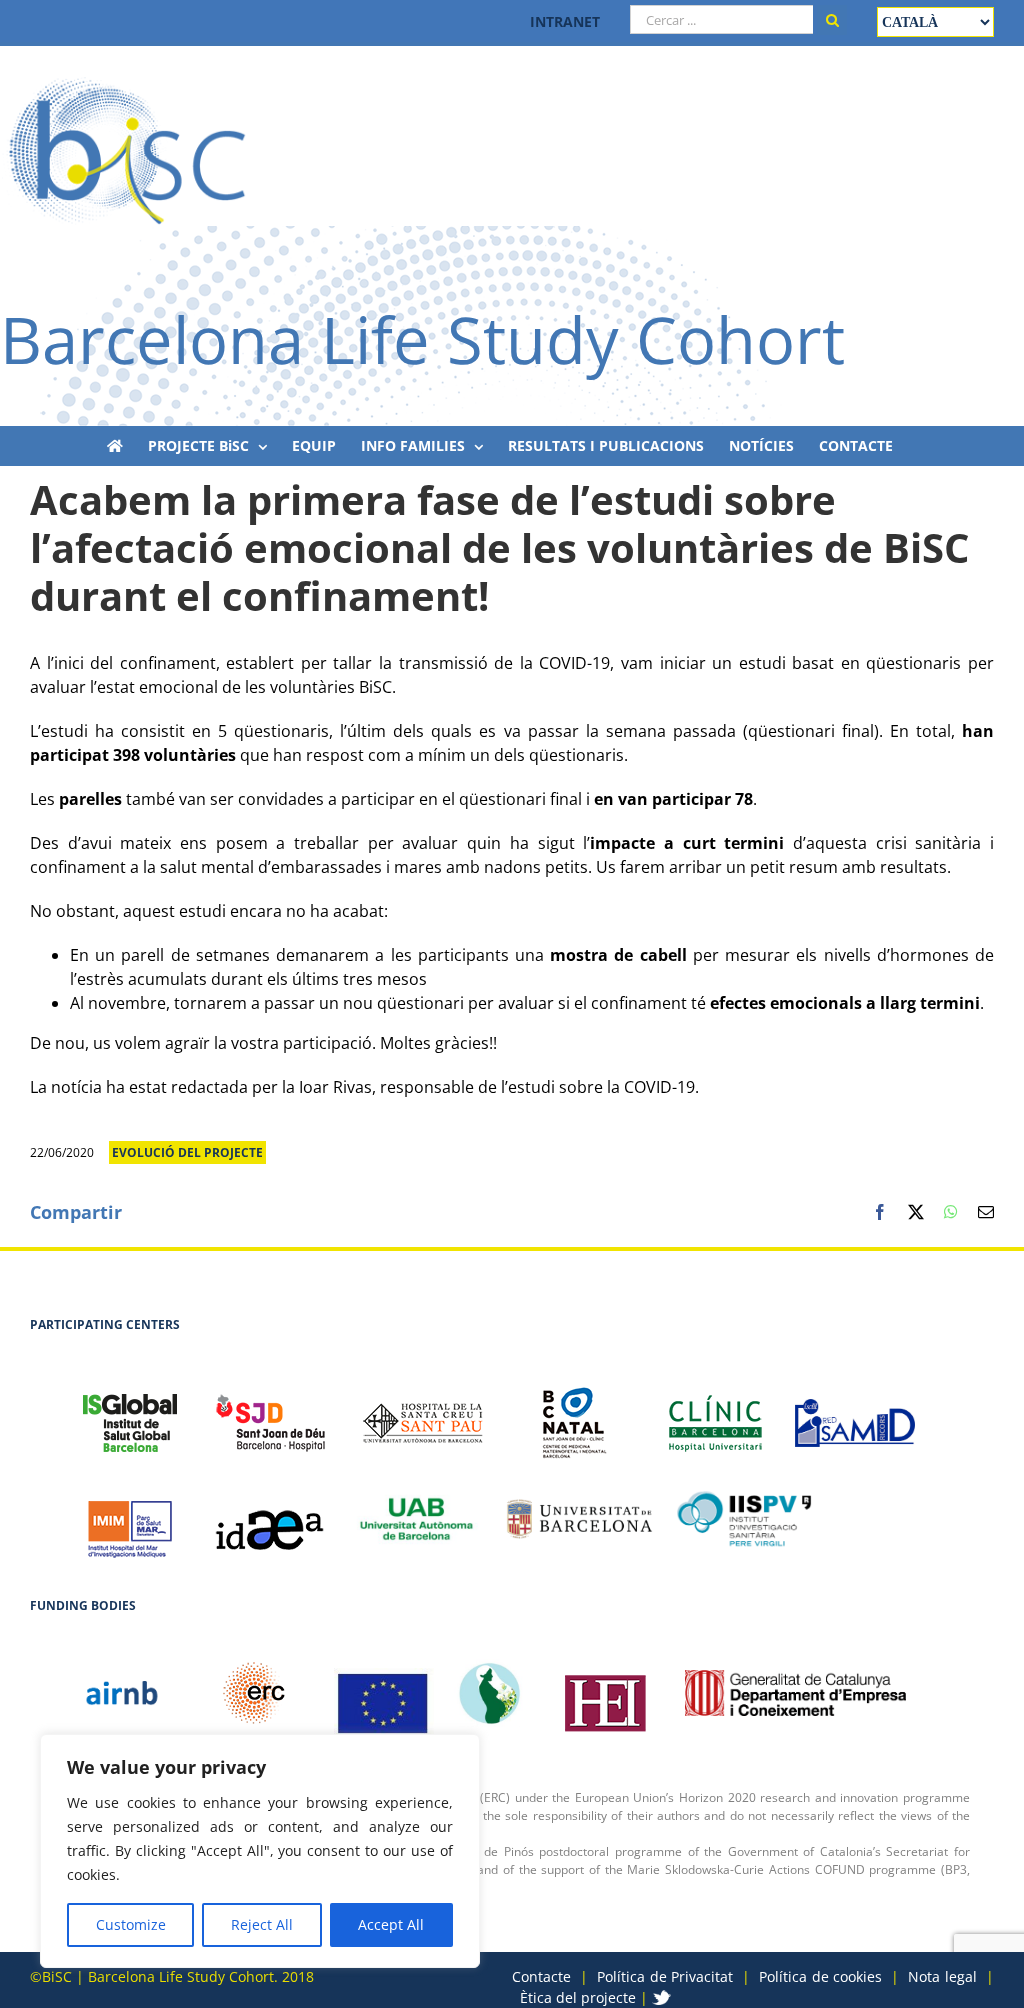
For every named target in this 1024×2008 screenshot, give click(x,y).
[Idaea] (270, 1519)
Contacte (541, 1976)
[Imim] (130, 1519)
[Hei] (605, 1693)
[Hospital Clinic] (715, 1413)
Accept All (391, 1924)
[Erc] (384, 1693)
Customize (131, 1924)
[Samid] (855, 1412)
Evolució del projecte (187, 1152)
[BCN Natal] (575, 1412)
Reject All (262, 1924)
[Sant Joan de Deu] (270, 1412)
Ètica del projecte (578, 1997)
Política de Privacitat (665, 1976)
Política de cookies (820, 1976)
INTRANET (565, 21)
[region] (260, 1851)
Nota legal (942, 1976)
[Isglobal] (130, 1412)
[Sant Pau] (423, 1412)
